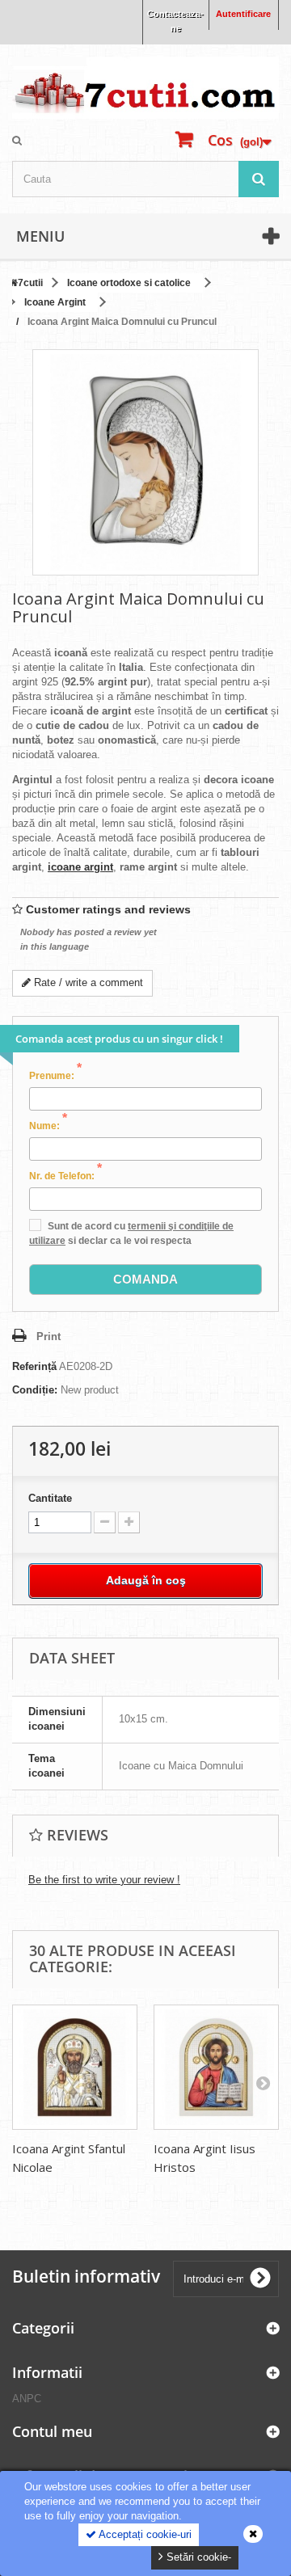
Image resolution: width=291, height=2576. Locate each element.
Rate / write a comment (87, 982)
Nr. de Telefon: (65, 1175)
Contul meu (52, 2431)
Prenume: (55, 1075)
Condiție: (35, 1390)
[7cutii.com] (145, 88)
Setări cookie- (197, 2557)
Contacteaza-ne (175, 21)
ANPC (27, 2399)
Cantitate (50, 1498)
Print (48, 1336)
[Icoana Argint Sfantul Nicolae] (75, 2067)
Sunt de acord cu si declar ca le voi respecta (131, 1233)
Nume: (48, 1125)
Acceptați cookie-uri (144, 2534)
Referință (34, 1366)
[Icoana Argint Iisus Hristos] (216, 2067)
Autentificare (243, 14)
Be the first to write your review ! (104, 1880)
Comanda (145, 1279)
